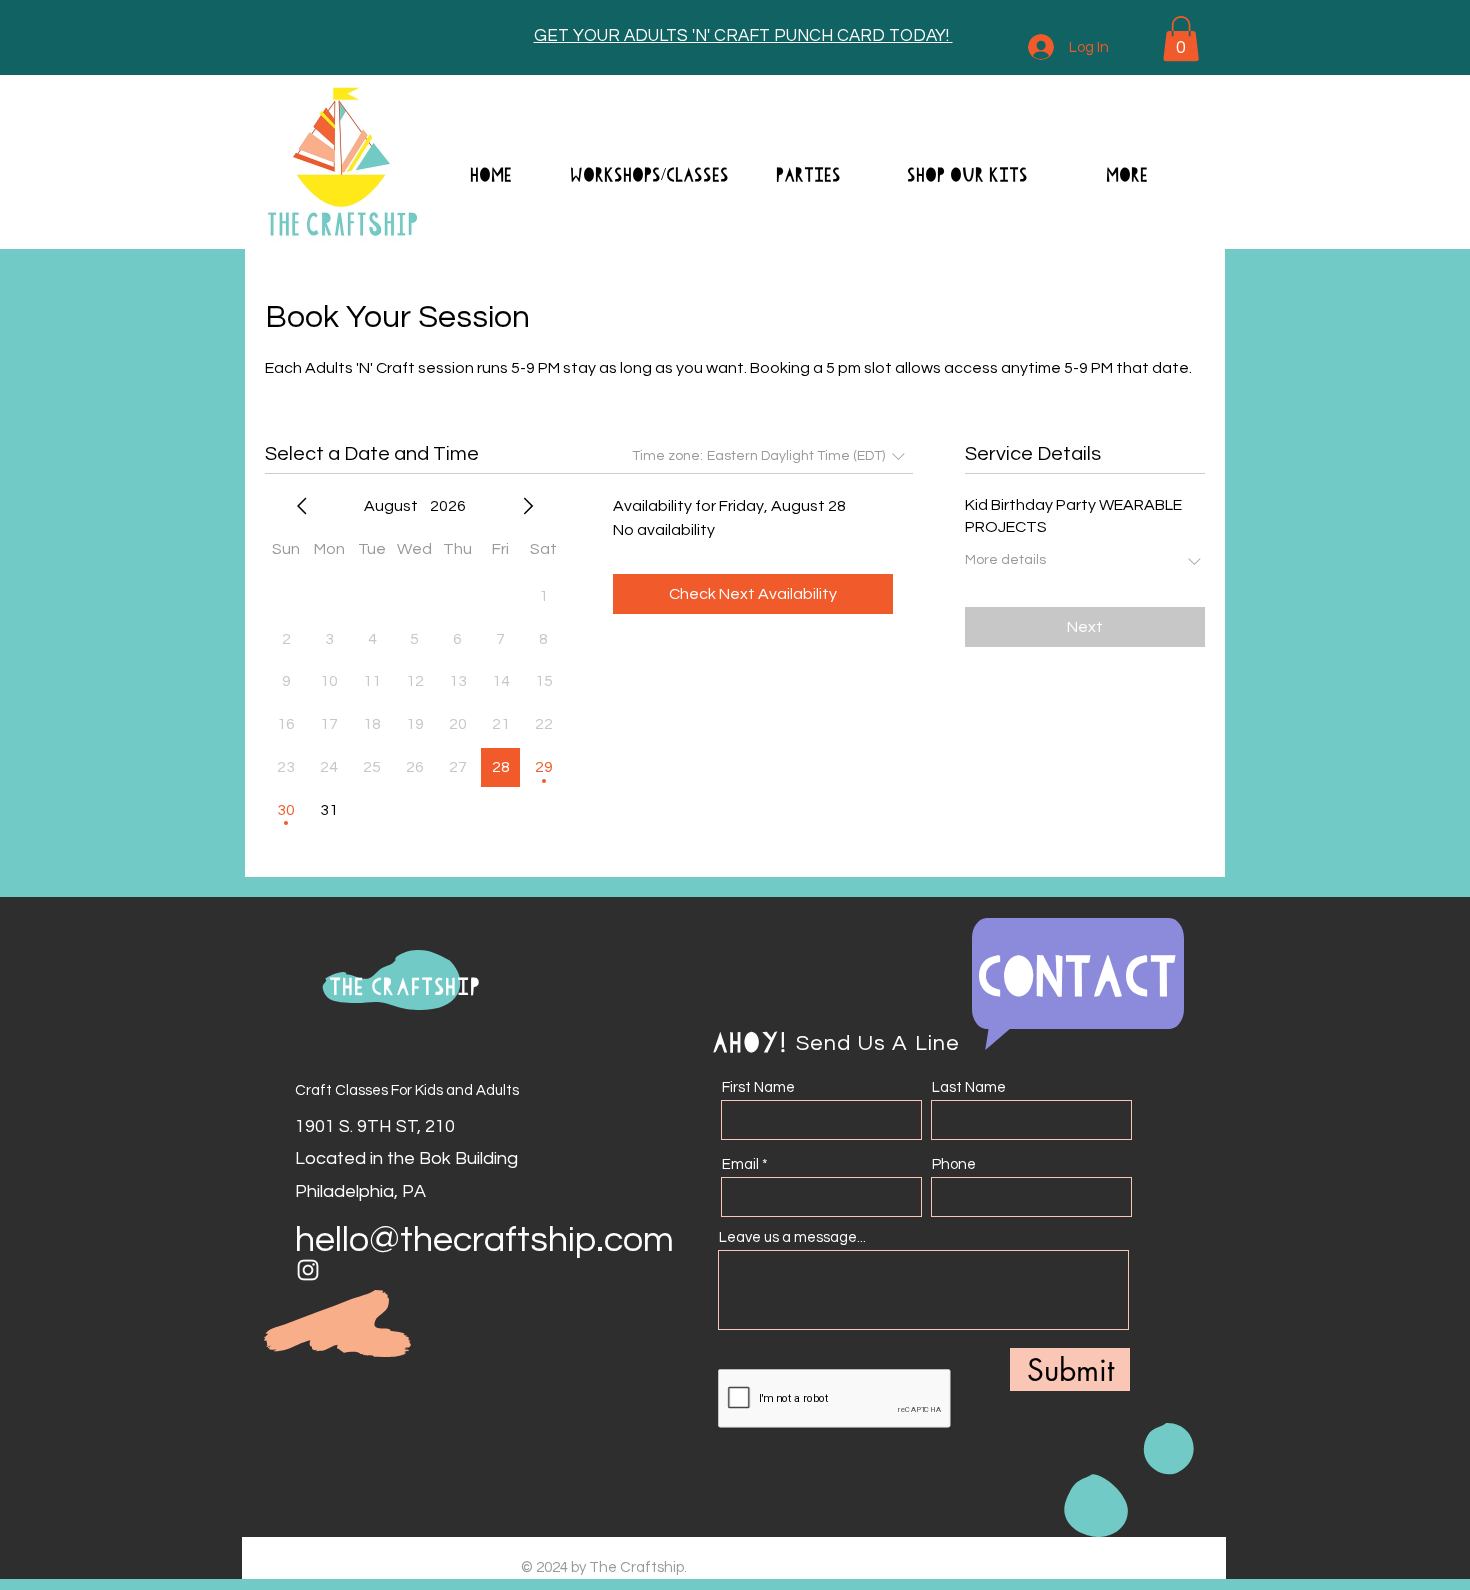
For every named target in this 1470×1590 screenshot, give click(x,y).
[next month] (528, 506)
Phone (954, 1164)
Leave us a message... (792, 1237)
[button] (1181, 38)
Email (740, 1164)
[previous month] (302, 506)
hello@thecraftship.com (484, 1240)
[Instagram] (308, 1270)
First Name (758, 1087)
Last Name (969, 1087)
